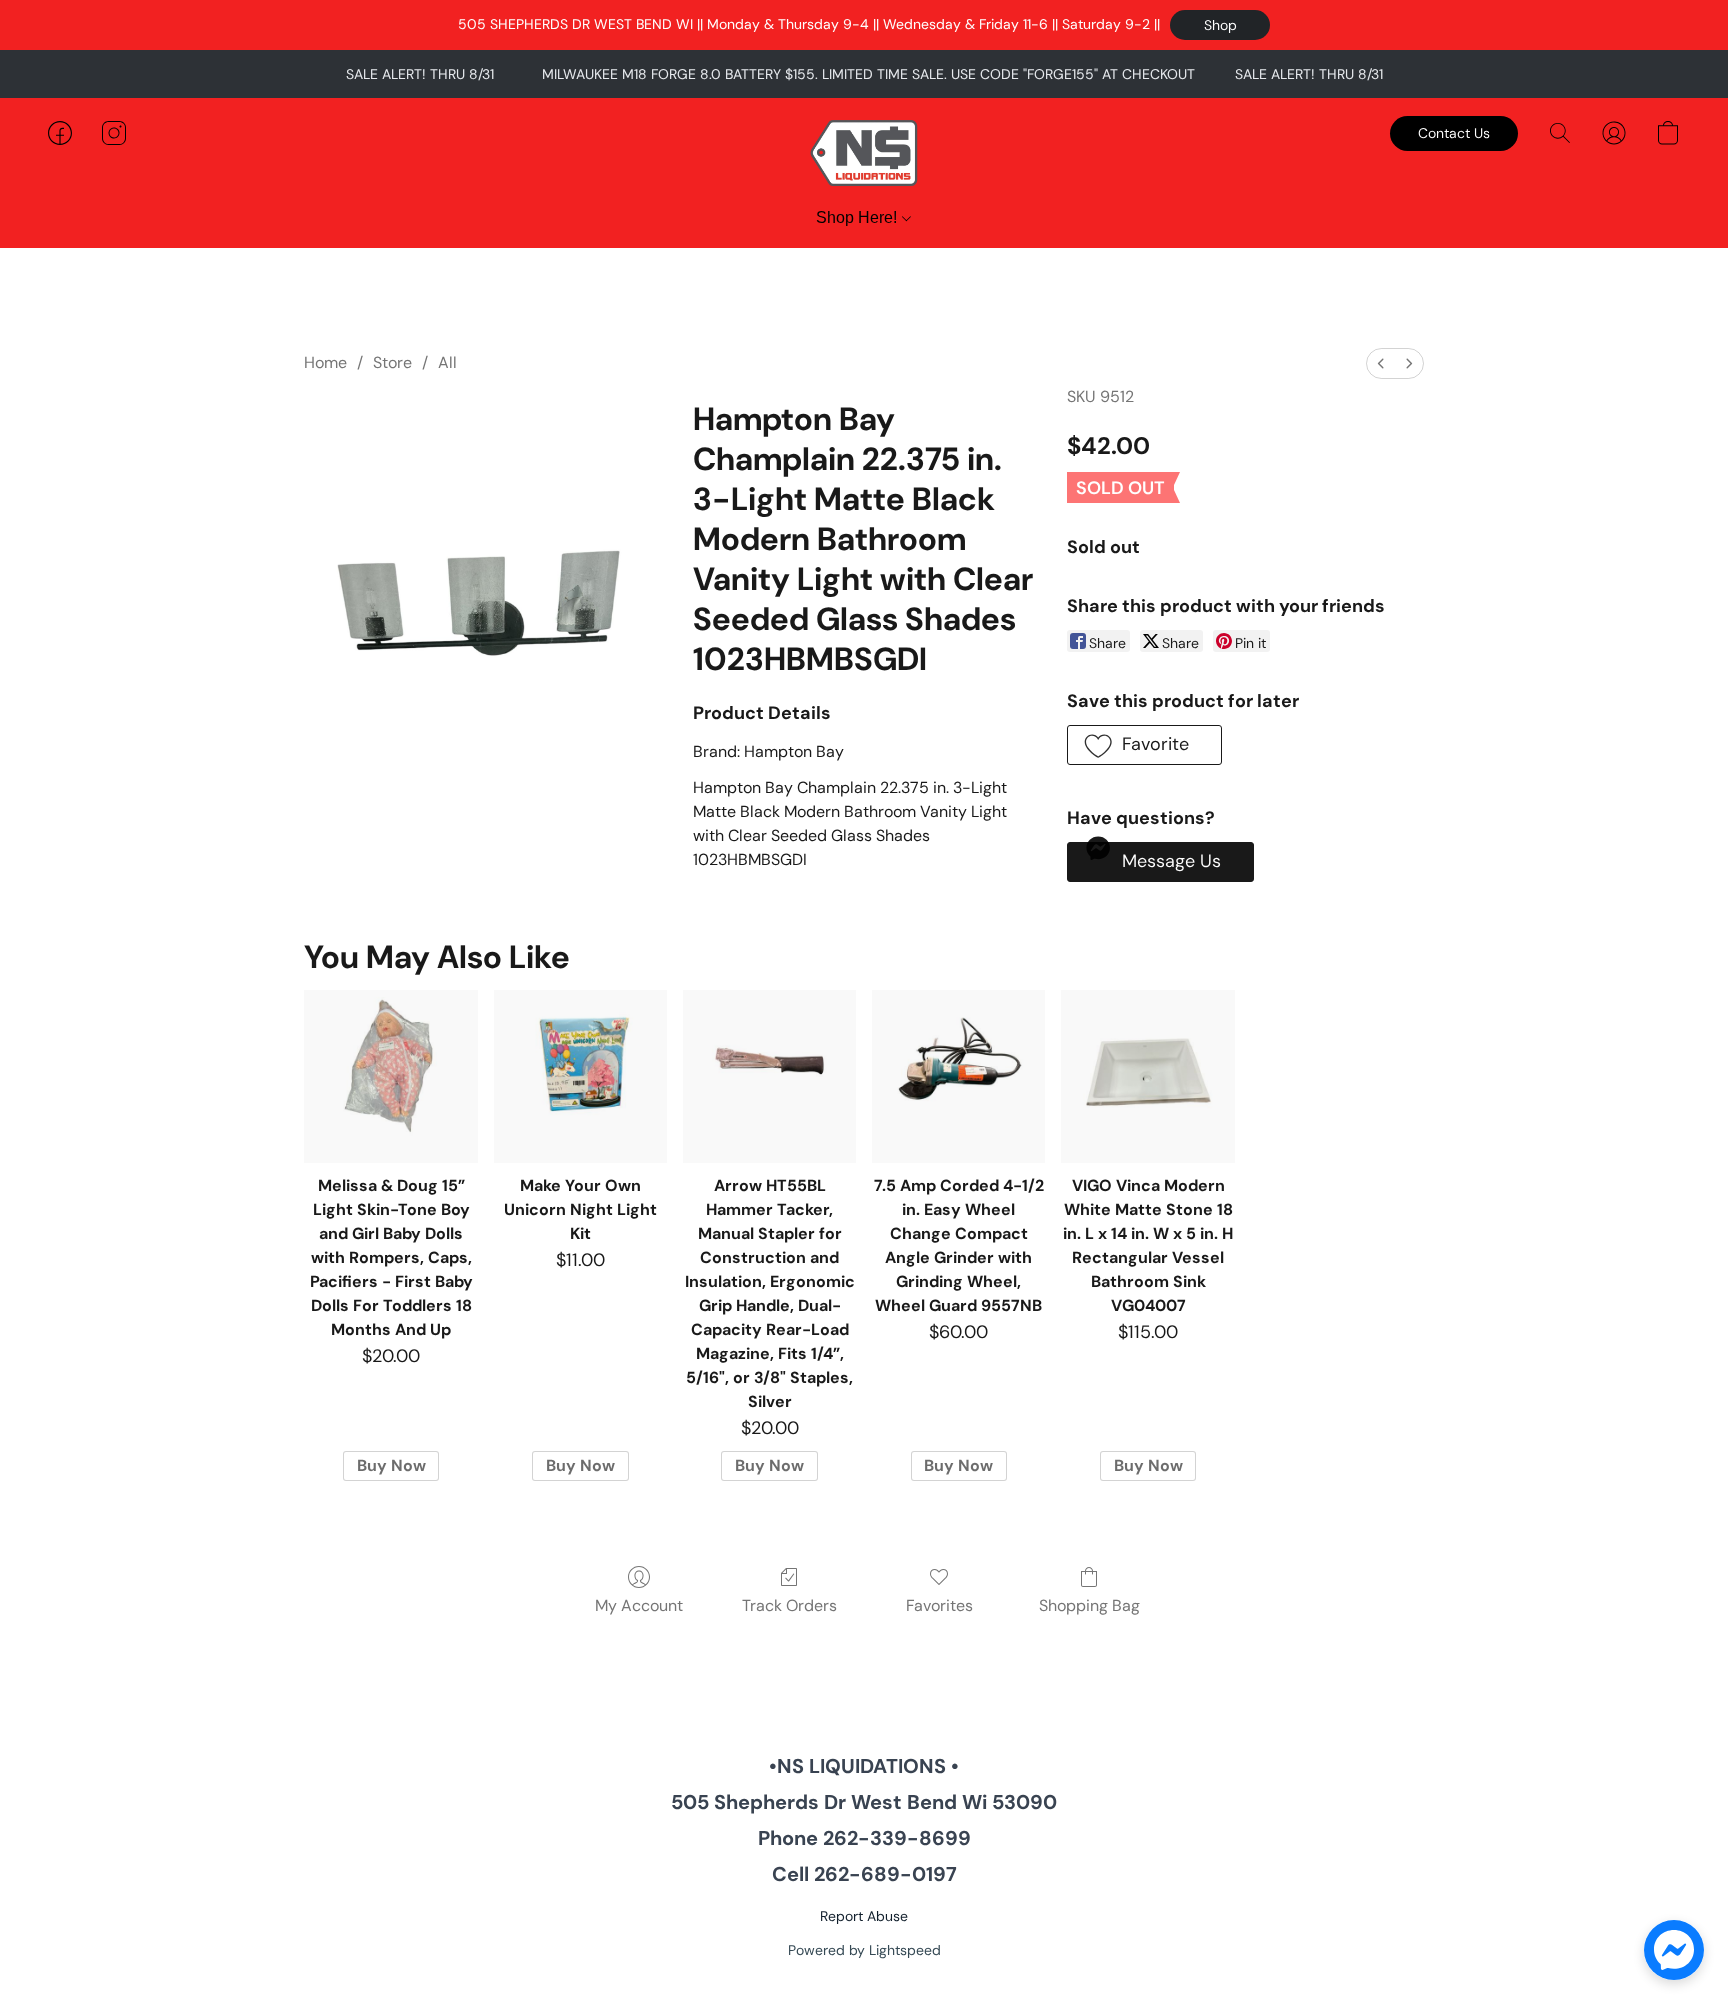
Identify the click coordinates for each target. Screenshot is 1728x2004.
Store (392, 362)
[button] (1220, 25)
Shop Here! (858, 217)
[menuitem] (1381, 363)
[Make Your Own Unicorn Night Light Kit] (580, 1076)
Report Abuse (864, 1916)
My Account (639, 1605)
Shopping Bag (1089, 1605)
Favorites (939, 1605)
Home (325, 362)
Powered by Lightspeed (864, 1950)
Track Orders (789, 1605)
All (447, 362)
